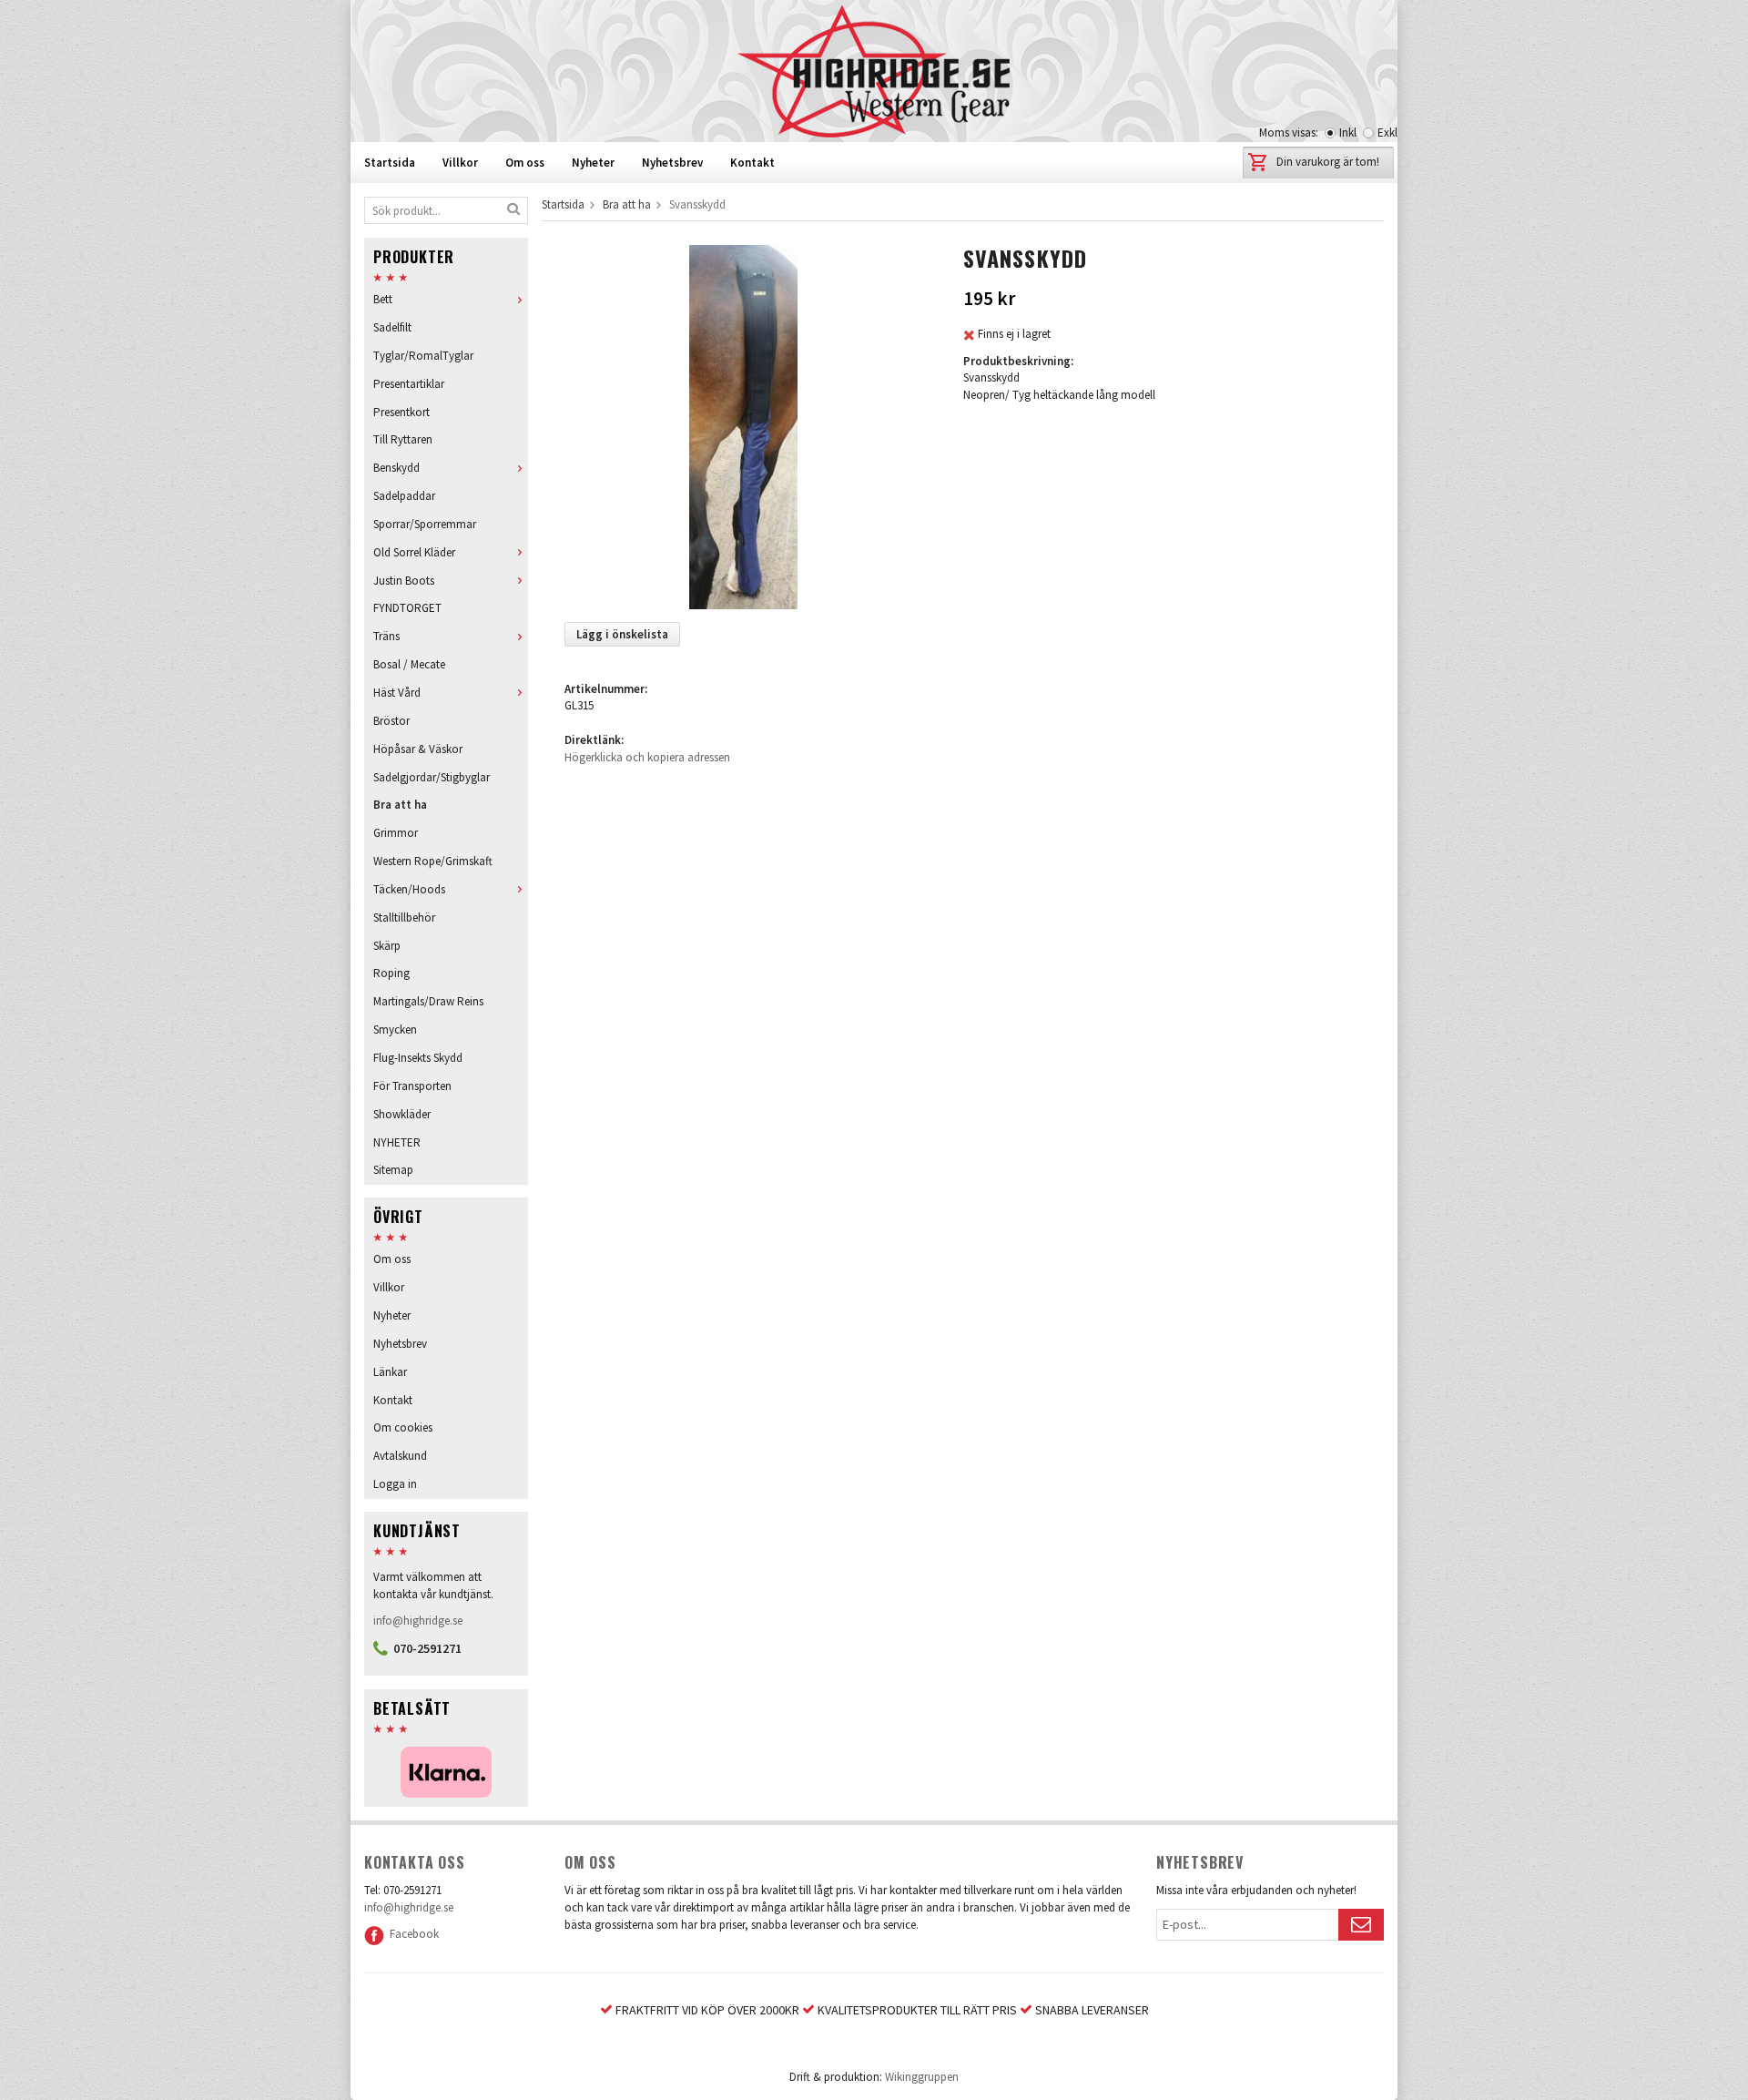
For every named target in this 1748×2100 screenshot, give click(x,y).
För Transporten (412, 1086)
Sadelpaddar (404, 496)
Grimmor (396, 833)
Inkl (1348, 133)
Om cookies (403, 1427)
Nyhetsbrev (672, 163)
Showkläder (402, 1114)
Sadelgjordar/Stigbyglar (432, 777)
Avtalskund (400, 1456)
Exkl (1387, 133)
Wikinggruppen (922, 2077)
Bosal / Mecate (409, 664)
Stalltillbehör (404, 917)
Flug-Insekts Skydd (418, 1058)
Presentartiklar (409, 384)
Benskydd (396, 468)
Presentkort (401, 412)
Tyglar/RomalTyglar (423, 356)
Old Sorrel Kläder (414, 552)
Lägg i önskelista (622, 634)
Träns (386, 636)
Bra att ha (400, 805)
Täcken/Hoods (409, 889)
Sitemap (393, 1170)
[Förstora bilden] (743, 426)
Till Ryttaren (403, 439)
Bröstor (391, 721)
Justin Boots (404, 581)
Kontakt (752, 163)
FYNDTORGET (407, 608)
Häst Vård (397, 693)
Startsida (390, 163)
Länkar (390, 1372)
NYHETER (397, 1142)
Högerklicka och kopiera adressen (647, 757)
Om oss (525, 163)
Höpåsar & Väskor (418, 749)
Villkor (460, 163)
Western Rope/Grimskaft (433, 861)
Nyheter (593, 163)
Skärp (387, 946)
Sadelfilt (392, 327)
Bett (383, 299)
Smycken (395, 1030)
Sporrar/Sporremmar (425, 524)
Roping (391, 973)
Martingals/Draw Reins (428, 1001)
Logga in (395, 1484)
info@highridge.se (418, 1621)
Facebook (412, 1934)
